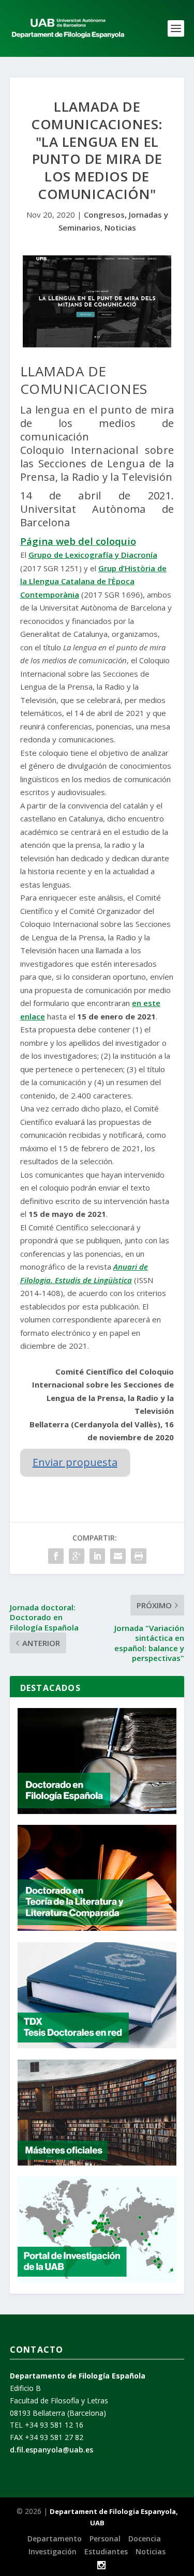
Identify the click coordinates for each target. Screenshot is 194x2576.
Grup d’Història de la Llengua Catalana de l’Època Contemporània (93, 581)
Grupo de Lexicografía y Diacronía (93, 555)
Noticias (120, 227)
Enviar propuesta (75, 1462)
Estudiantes (106, 2551)
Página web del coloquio (78, 541)
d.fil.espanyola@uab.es (51, 2450)
